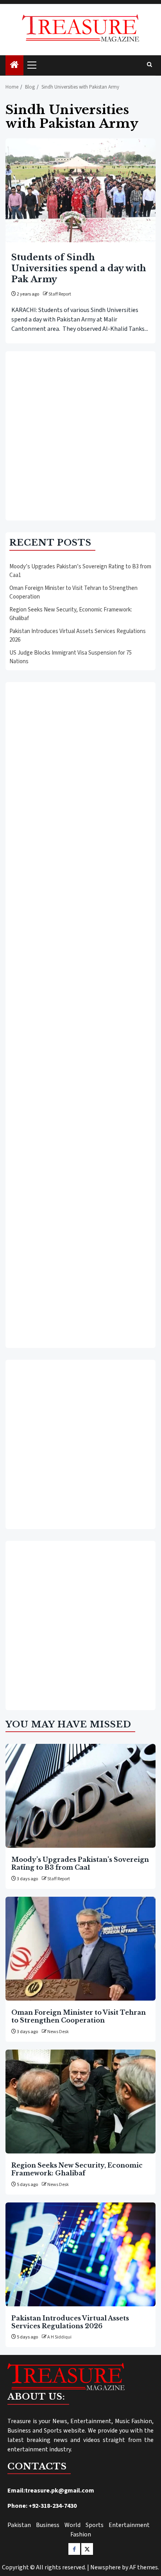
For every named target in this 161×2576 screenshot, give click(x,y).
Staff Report (60, 294)
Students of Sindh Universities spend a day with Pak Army (79, 268)
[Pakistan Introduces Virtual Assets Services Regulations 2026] (80, 2254)
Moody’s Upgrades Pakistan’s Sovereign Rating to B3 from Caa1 (80, 1863)
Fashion (81, 2534)
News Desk (58, 2032)
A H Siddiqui (59, 2337)
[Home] (14, 66)
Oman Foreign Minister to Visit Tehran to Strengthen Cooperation (79, 2016)
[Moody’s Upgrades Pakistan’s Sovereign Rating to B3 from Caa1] (80, 1796)
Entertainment (129, 2525)
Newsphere (106, 2567)
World (72, 2525)
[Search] (149, 65)
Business (48, 2525)
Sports (95, 2525)
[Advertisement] (80, 436)
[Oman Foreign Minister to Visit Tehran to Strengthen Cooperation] (80, 1949)
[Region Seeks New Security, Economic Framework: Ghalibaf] (80, 2102)
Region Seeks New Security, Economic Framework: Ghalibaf (77, 2169)
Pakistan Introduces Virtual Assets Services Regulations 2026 (70, 2322)
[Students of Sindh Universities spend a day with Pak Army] (80, 190)
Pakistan (19, 2525)
